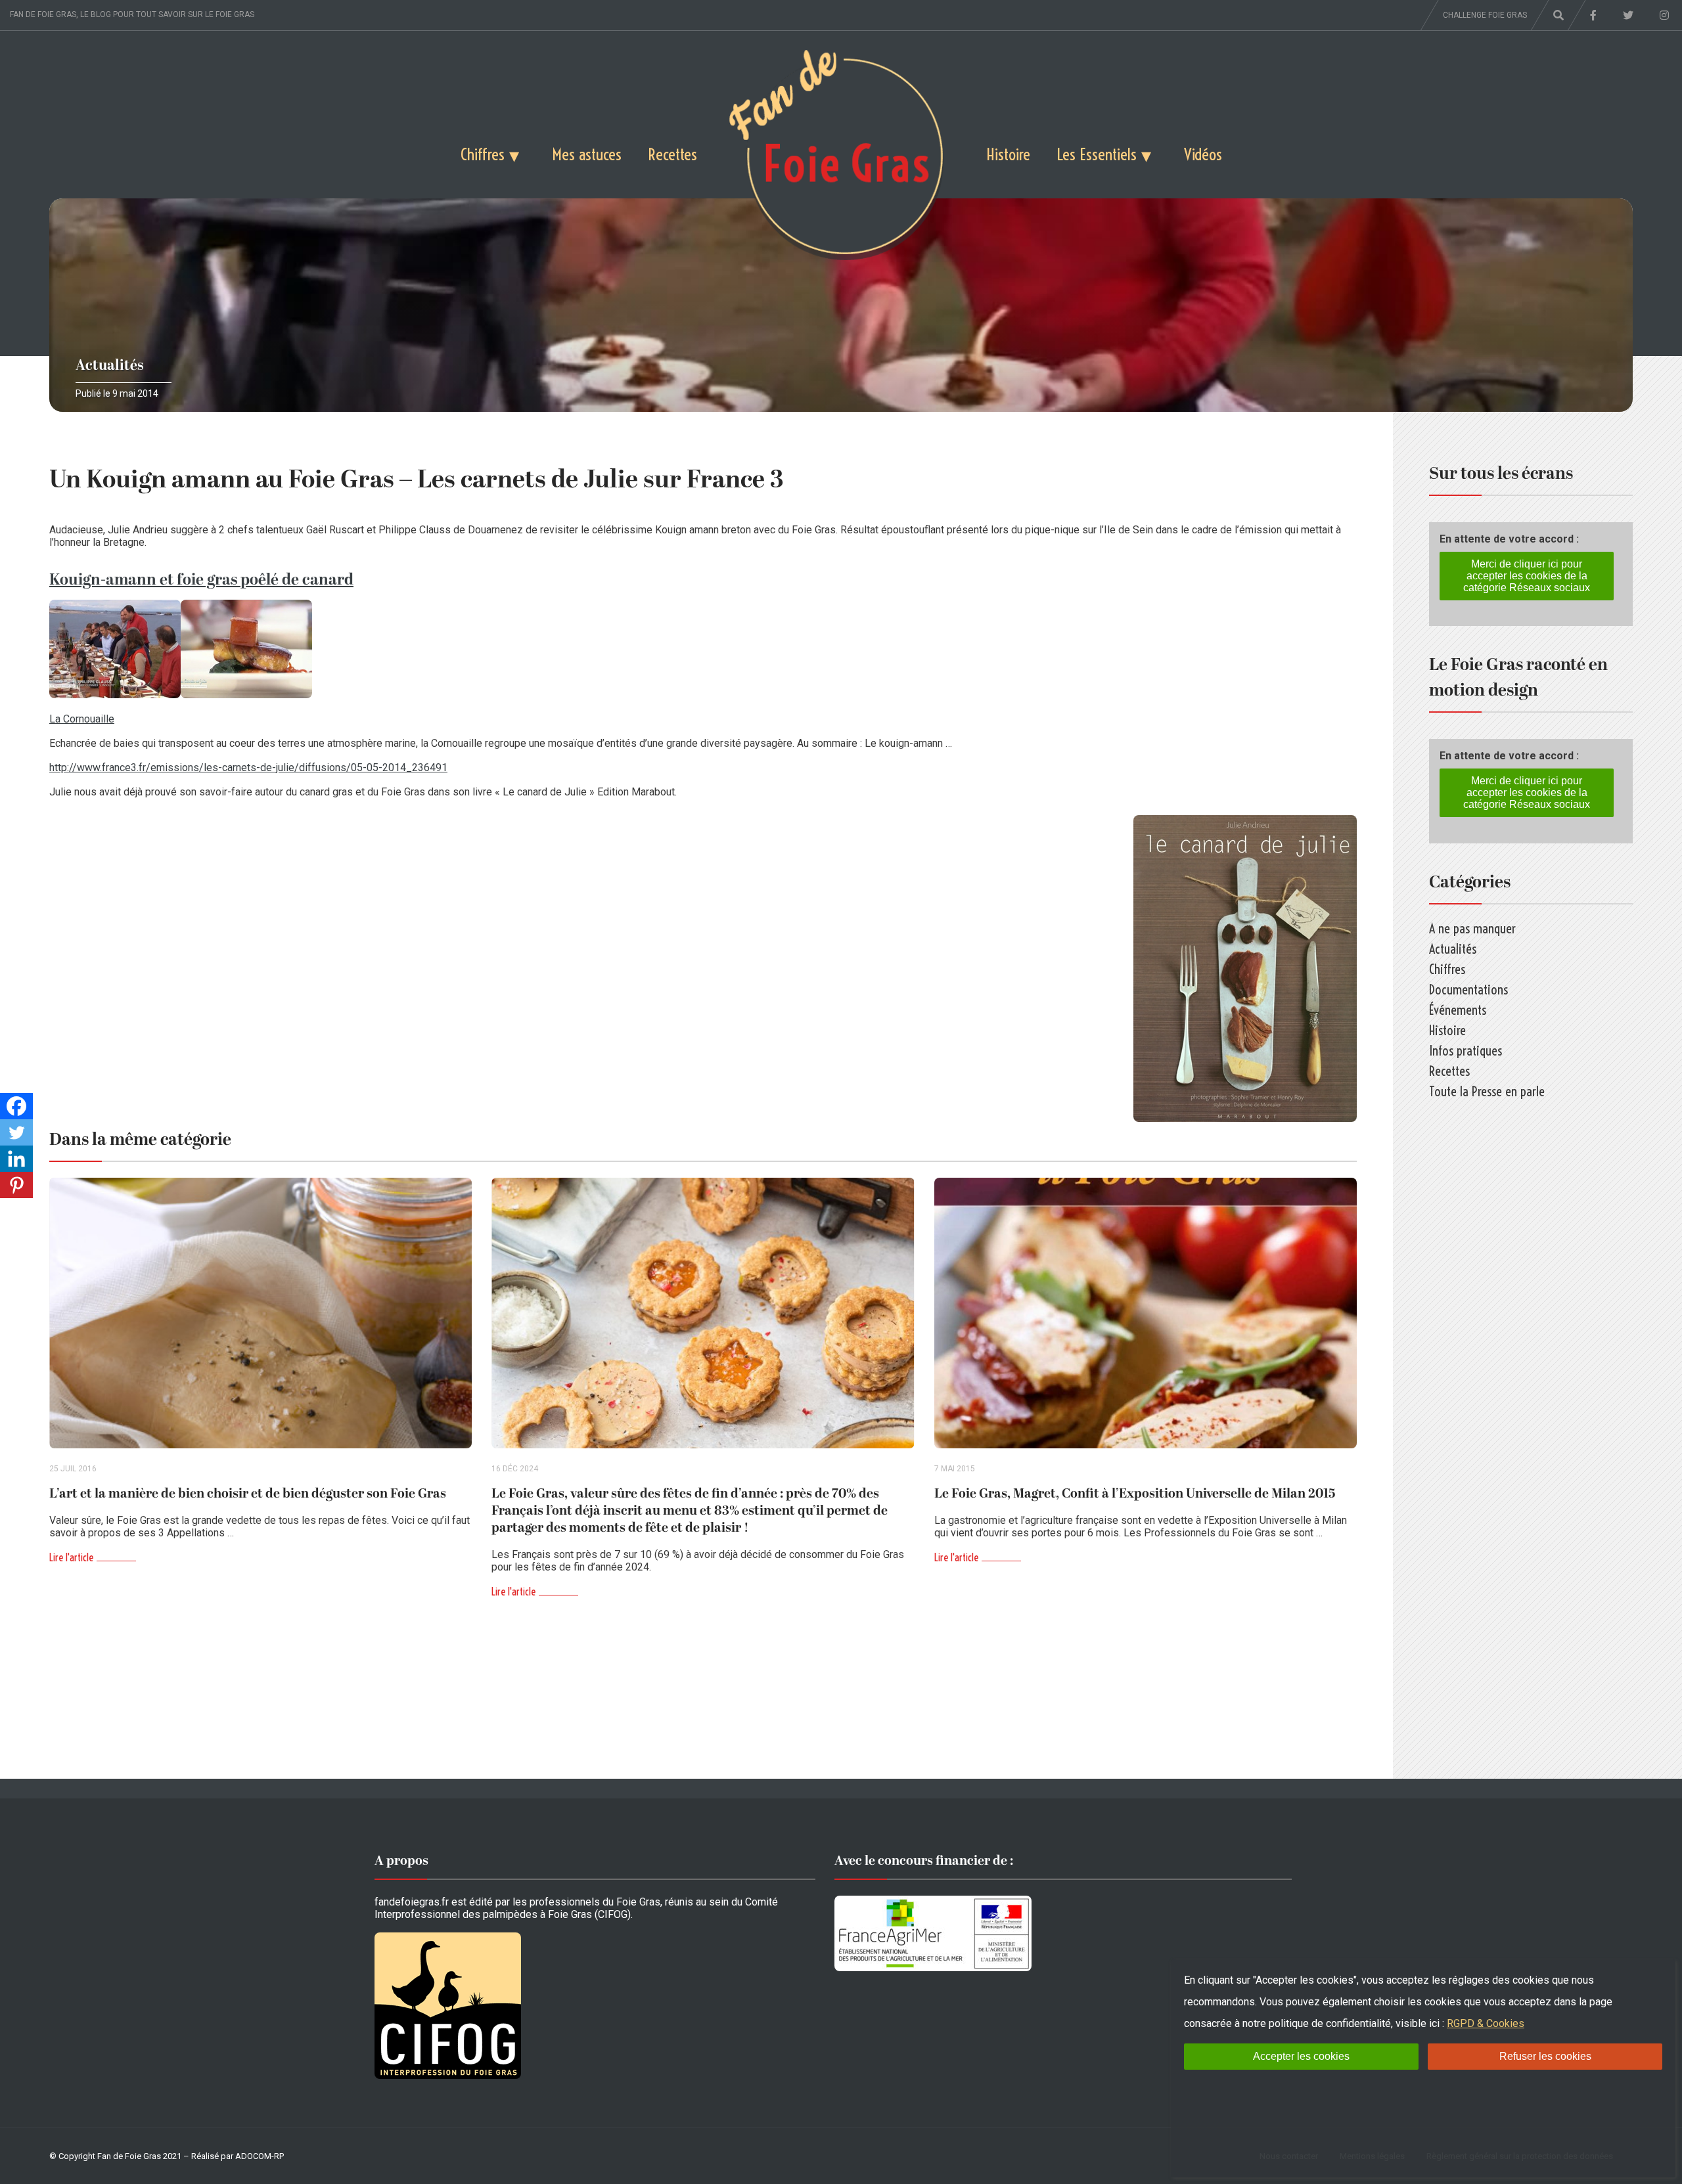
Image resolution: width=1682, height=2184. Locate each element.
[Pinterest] (16, 1185)
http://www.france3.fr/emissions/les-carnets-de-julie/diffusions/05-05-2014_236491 (248, 768)
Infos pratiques (1466, 1051)
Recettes (672, 154)
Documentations (1468, 990)
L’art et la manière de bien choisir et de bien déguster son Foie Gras (248, 1494)
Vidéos (1203, 154)
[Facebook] (16, 1106)
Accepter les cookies (1301, 2056)
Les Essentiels (1097, 154)
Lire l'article (71, 1557)
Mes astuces (587, 154)
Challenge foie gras (1485, 15)
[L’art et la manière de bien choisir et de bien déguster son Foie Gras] (261, 1313)
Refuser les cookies (1545, 2056)
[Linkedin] (16, 1159)
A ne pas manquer (1472, 928)
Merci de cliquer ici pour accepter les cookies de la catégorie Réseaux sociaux (1527, 576)
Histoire (1008, 154)
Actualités (110, 366)
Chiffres (483, 154)
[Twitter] (16, 1132)
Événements (1458, 1010)
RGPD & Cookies (1486, 2023)
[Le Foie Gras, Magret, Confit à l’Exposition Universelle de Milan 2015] (1146, 1313)
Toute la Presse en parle (1487, 1091)
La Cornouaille (82, 719)
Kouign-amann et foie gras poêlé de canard (201, 580)
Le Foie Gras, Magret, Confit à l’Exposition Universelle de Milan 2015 (1135, 1494)
